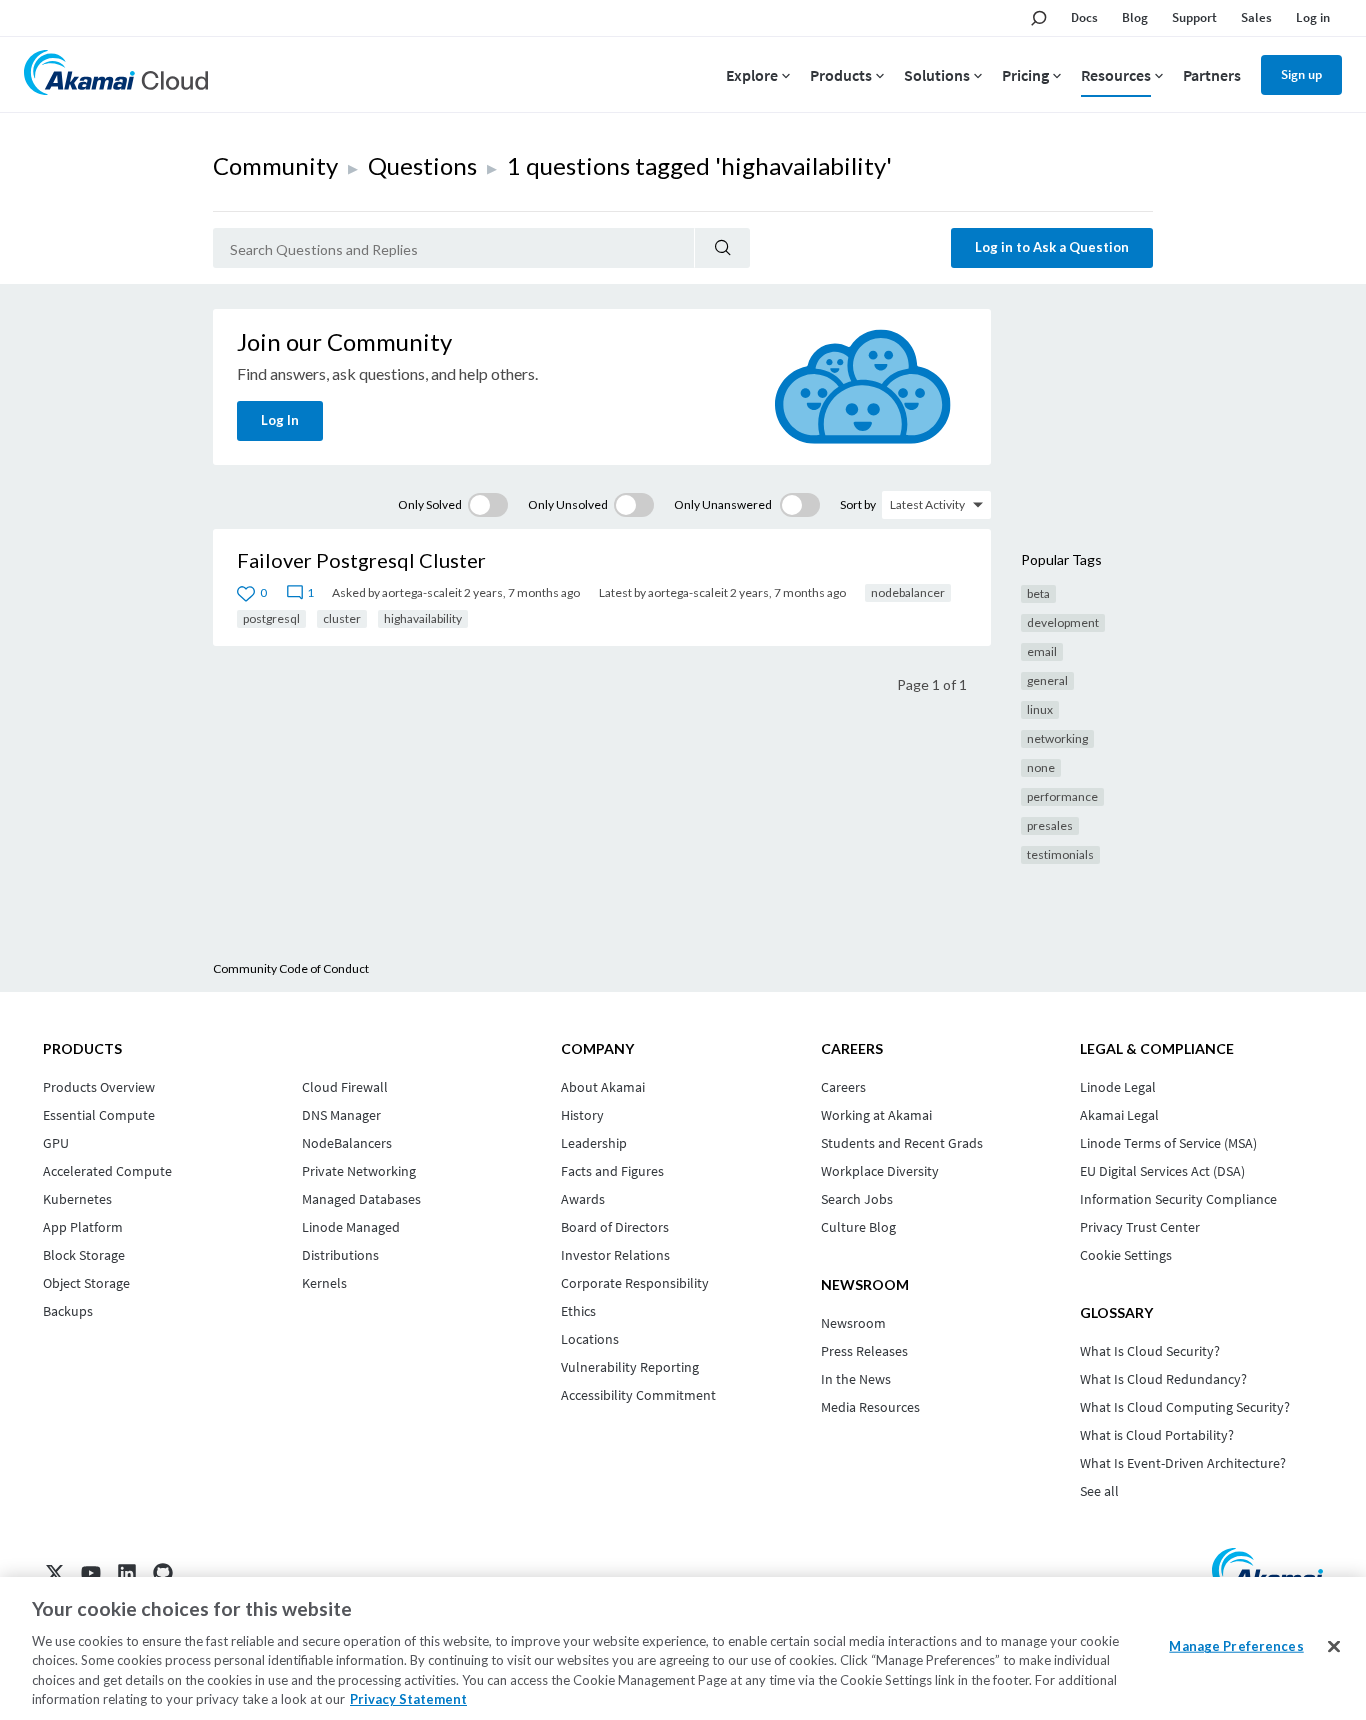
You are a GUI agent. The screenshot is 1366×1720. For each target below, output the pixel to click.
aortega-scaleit (422, 592)
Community (275, 165)
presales (1050, 825)
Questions (422, 165)
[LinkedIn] (127, 1573)
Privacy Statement (408, 1699)
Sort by (858, 504)
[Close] (1334, 1647)
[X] (55, 1573)
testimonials (1060, 854)
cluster (342, 618)
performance (1062, 796)
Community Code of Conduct (291, 968)
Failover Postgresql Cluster (361, 560)
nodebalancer (908, 592)
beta (1038, 593)
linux (1040, 709)
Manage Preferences (1236, 1646)
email (1042, 651)
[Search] (722, 248)
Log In (280, 420)
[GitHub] (163, 1573)
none (1041, 767)
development (1063, 622)
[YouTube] (91, 1573)
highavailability (423, 618)
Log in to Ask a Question (1052, 247)
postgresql (271, 618)
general (1047, 680)
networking (1057, 738)
